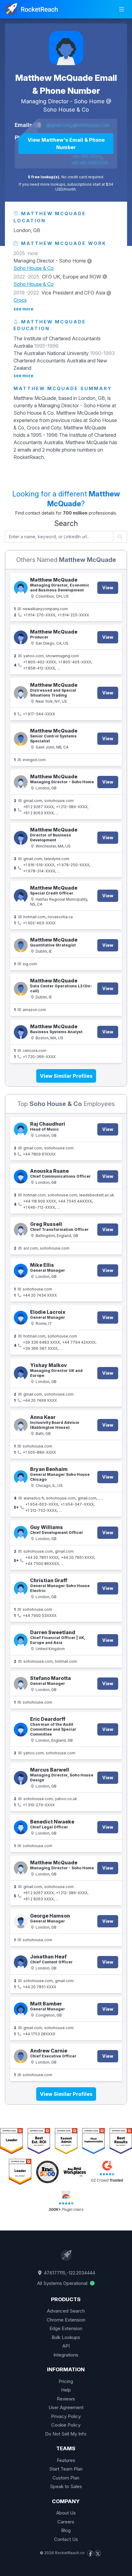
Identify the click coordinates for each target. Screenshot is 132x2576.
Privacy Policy (66, 2416)
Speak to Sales (66, 2486)
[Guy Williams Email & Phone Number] (21, 1533)
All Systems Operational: (63, 2283)
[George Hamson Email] (21, 1921)
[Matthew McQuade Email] (21, 739)
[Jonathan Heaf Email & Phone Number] (21, 1962)
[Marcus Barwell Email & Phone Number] (21, 1778)
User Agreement (66, 2407)
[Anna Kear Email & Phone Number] (21, 1425)
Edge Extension (66, 2328)
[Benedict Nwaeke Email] (21, 1827)
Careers (66, 2522)
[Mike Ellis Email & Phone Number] (21, 1271)
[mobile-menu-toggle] (122, 9)
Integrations (66, 2355)
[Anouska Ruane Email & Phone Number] (21, 1177)
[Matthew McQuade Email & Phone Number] (66, 48)
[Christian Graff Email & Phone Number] (21, 1588)
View (108, 588)
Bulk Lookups (66, 2337)
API (66, 2346)
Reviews (66, 2399)
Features (66, 2460)
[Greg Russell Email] (21, 1230)
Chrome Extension (66, 2320)
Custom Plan (66, 2478)
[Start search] (120, 537)
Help (66, 2390)
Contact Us (66, 2539)
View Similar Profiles (66, 1076)
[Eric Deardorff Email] (21, 1730)
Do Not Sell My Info (66, 2434)
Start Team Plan (66, 2469)
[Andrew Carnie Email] (21, 2056)
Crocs (20, 300)
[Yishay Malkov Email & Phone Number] (21, 1373)
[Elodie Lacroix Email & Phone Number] (21, 1318)
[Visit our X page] (98, 2553)
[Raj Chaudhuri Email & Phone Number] (21, 1130)
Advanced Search (66, 2311)
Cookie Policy (66, 2425)
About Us (66, 2513)
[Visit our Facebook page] (90, 2553)
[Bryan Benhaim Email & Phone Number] (21, 1477)
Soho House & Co (66, 110)
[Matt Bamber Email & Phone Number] (21, 2009)
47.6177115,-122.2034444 (69, 2273)
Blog (66, 2530)
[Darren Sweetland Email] (21, 1640)
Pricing (66, 2381)
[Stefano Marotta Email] (21, 1684)
